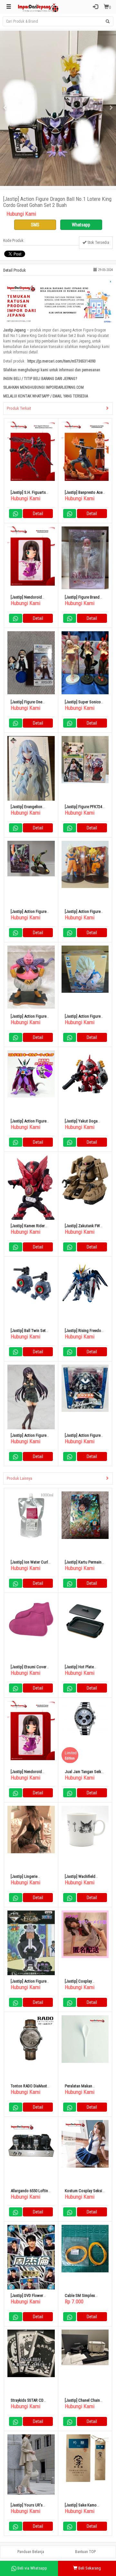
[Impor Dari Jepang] (38, 7)
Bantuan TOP (85, 2552)
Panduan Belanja (31, 2552)
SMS (35, 225)
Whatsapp (81, 225)
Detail (38, 514)
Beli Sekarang (89, 2568)
